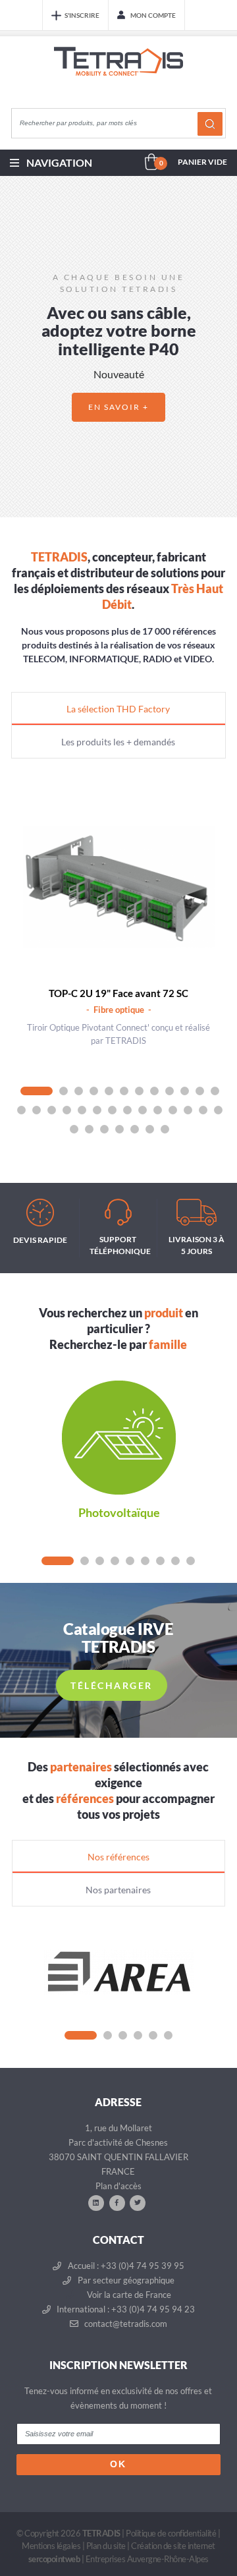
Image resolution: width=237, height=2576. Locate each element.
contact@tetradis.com (125, 2324)
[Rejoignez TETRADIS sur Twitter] (138, 2202)
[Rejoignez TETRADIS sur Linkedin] (96, 2202)
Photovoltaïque (119, 1512)
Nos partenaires (118, 1890)
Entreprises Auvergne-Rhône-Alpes (147, 2559)
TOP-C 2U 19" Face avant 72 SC (118, 993)
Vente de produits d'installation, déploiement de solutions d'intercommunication (118, 74)
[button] (14, 347)
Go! (210, 124)
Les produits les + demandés (118, 742)
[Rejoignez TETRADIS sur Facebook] (117, 2202)
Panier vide (202, 162)
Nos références (118, 1857)
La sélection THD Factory (118, 709)
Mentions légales (51, 2546)
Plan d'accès (118, 2186)
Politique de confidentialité (171, 2533)
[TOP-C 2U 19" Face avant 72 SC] (119, 887)
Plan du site (106, 2546)
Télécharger (112, 1685)
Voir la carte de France (128, 2295)
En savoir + (118, 407)
